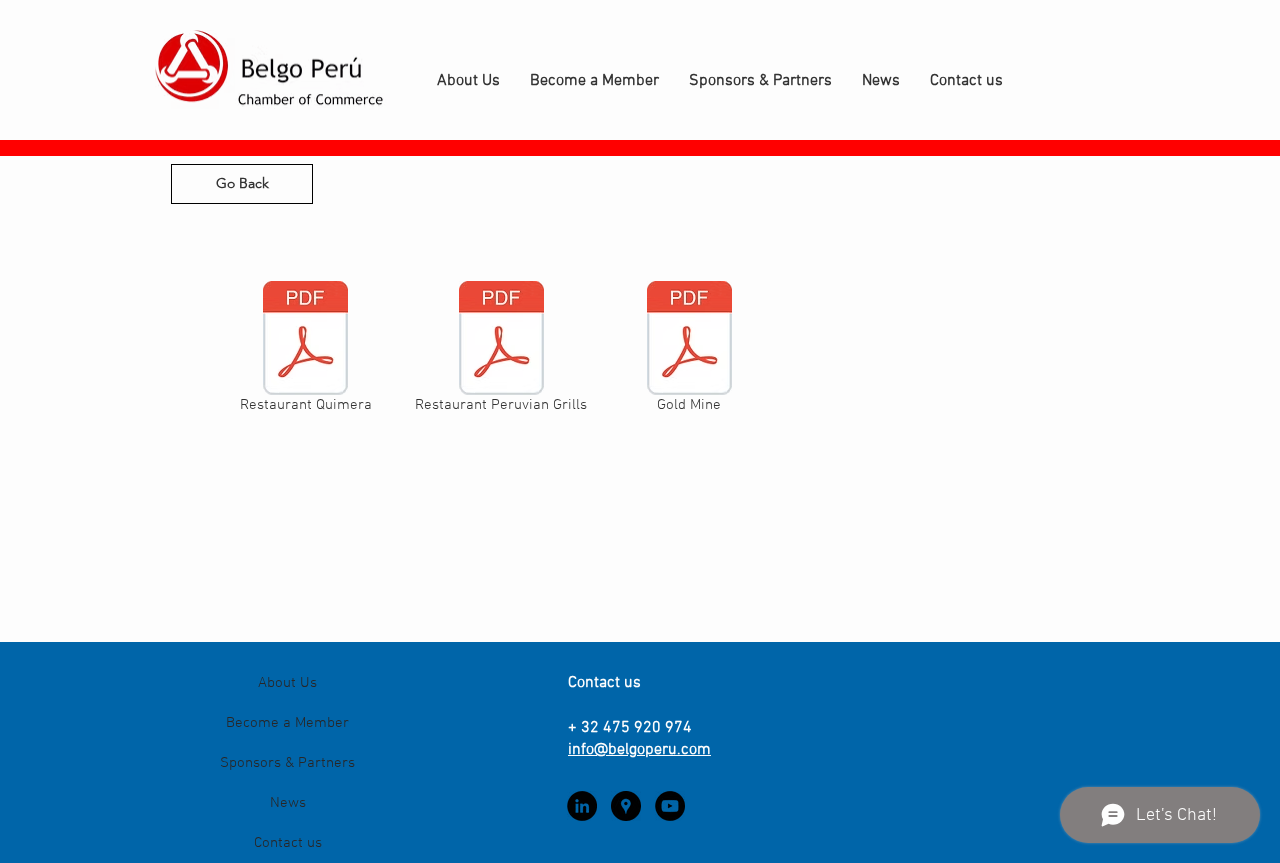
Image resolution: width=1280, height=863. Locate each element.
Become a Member (287, 723)
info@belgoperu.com (639, 750)
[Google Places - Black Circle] (626, 806)
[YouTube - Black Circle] (670, 806)
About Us (287, 683)
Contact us (288, 843)
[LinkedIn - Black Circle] (582, 806)
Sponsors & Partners (287, 763)
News (288, 803)
